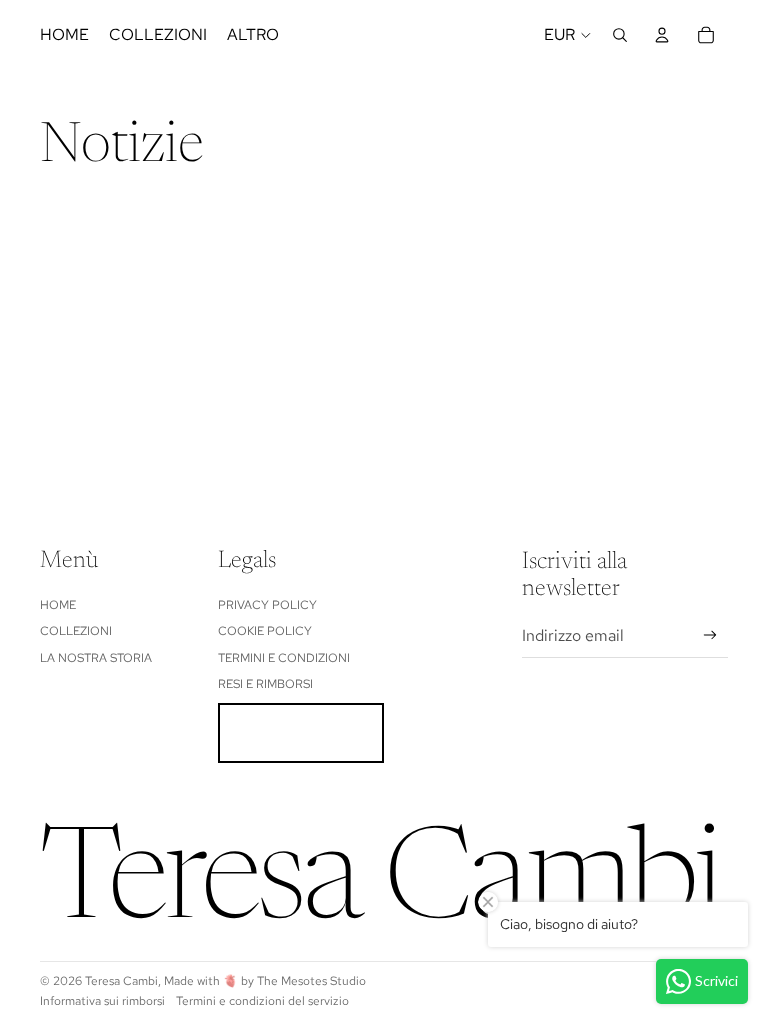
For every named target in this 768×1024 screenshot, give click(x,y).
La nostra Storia (96, 658)
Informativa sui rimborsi (102, 1001)
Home (58, 605)
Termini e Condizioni (284, 658)
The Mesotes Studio (311, 981)
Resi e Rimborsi (265, 684)
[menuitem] (253, 35)
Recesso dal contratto (301, 733)
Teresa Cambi (121, 981)
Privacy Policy (267, 605)
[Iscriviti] (710, 635)
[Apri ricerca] (620, 35)
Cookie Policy (265, 631)
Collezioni (76, 631)
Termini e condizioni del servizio (262, 1001)
